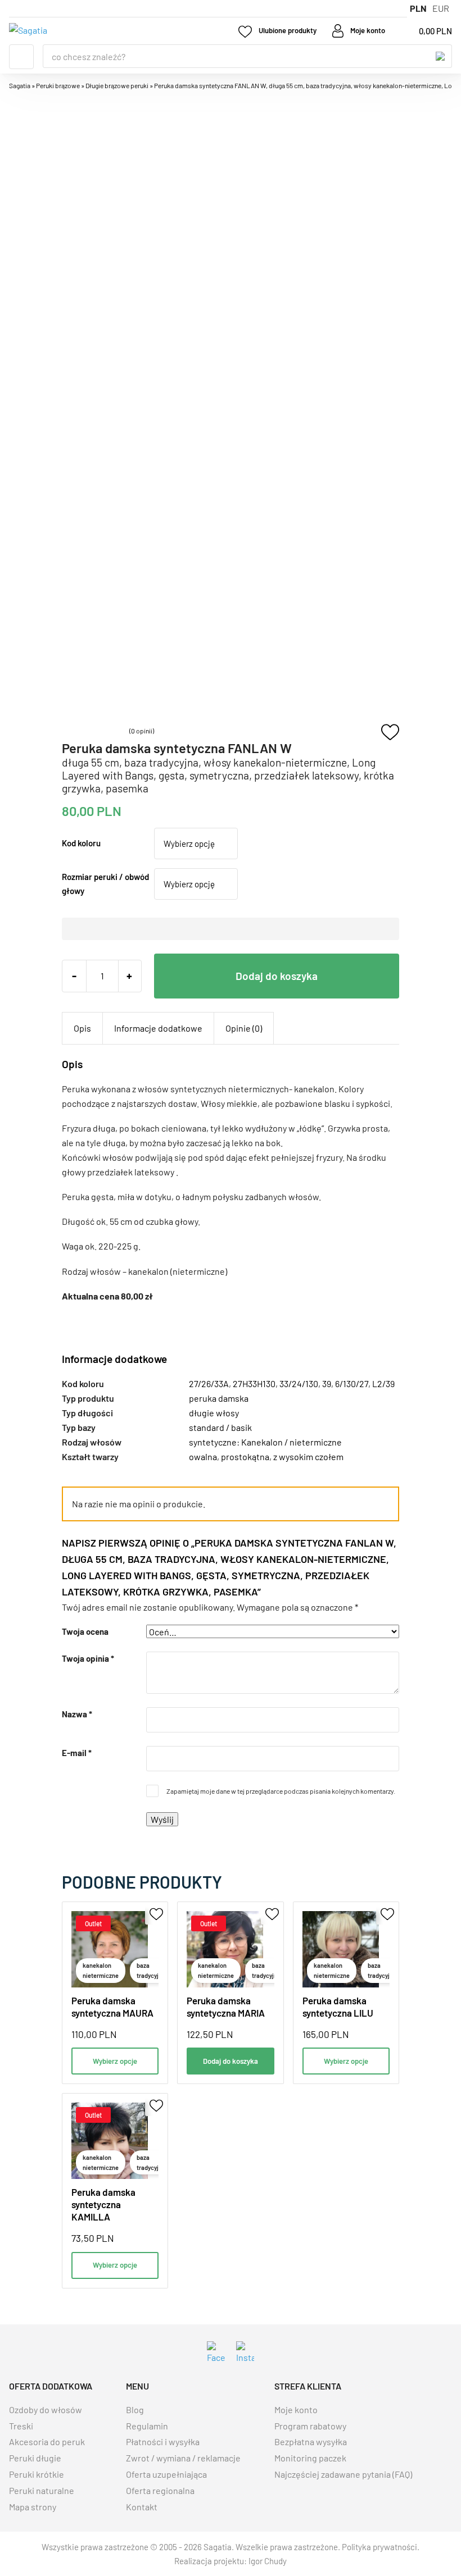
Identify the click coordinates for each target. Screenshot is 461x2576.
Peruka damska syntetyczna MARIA (226, 2007)
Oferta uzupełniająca (166, 2474)
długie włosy (214, 1413)
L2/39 (383, 1383)
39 (327, 1383)
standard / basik (220, 1427)
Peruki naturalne (42, 2490)
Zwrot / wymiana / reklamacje (183, 2458)
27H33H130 (254, 1383)
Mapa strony (33, 2507)
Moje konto (296, 2409)
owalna (203, 1456)
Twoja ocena (85, 1631)
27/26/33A (209, 1383)
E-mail (77, 1753)
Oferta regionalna (160, 2490)
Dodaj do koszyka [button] (231, 2061)
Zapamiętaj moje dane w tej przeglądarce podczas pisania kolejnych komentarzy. (281, 1791)
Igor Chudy (268, 2561)
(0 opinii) (142, 731)
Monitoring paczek (310, 2458)
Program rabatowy (310, 2426)
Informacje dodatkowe (158, 1028)
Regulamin (147, 2426)
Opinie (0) (244, 1028)
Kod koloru (81, 843)
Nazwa (77, 1714)
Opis (82, 1028)
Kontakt (142, 2507)
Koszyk (425, 31)
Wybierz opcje (115, 2061)
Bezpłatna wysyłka (311, 2441)
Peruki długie (35, 2458)
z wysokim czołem (308, 1456)
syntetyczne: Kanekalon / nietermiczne (265, 1442)
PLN (418, 8)
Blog (135, 2409)
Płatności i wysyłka (163, 2441)
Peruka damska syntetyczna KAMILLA (103, 2204)
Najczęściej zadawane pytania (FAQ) (343, 2474)
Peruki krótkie (37, 2474)
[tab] (82, 1028)
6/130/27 (352, 1383)
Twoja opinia (88, 1658)
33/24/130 (299, 1383)
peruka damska (219, 1398)
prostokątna (245, 1456)
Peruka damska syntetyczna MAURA (112, 2007)
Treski (21, 2426)
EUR (441, 8)
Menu (21, 57)
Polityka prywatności (379, 2547)
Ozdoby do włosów (46, 2409)
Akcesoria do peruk (47, 2441)
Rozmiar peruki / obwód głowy (105, 883)
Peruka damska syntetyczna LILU (338, 2007)
